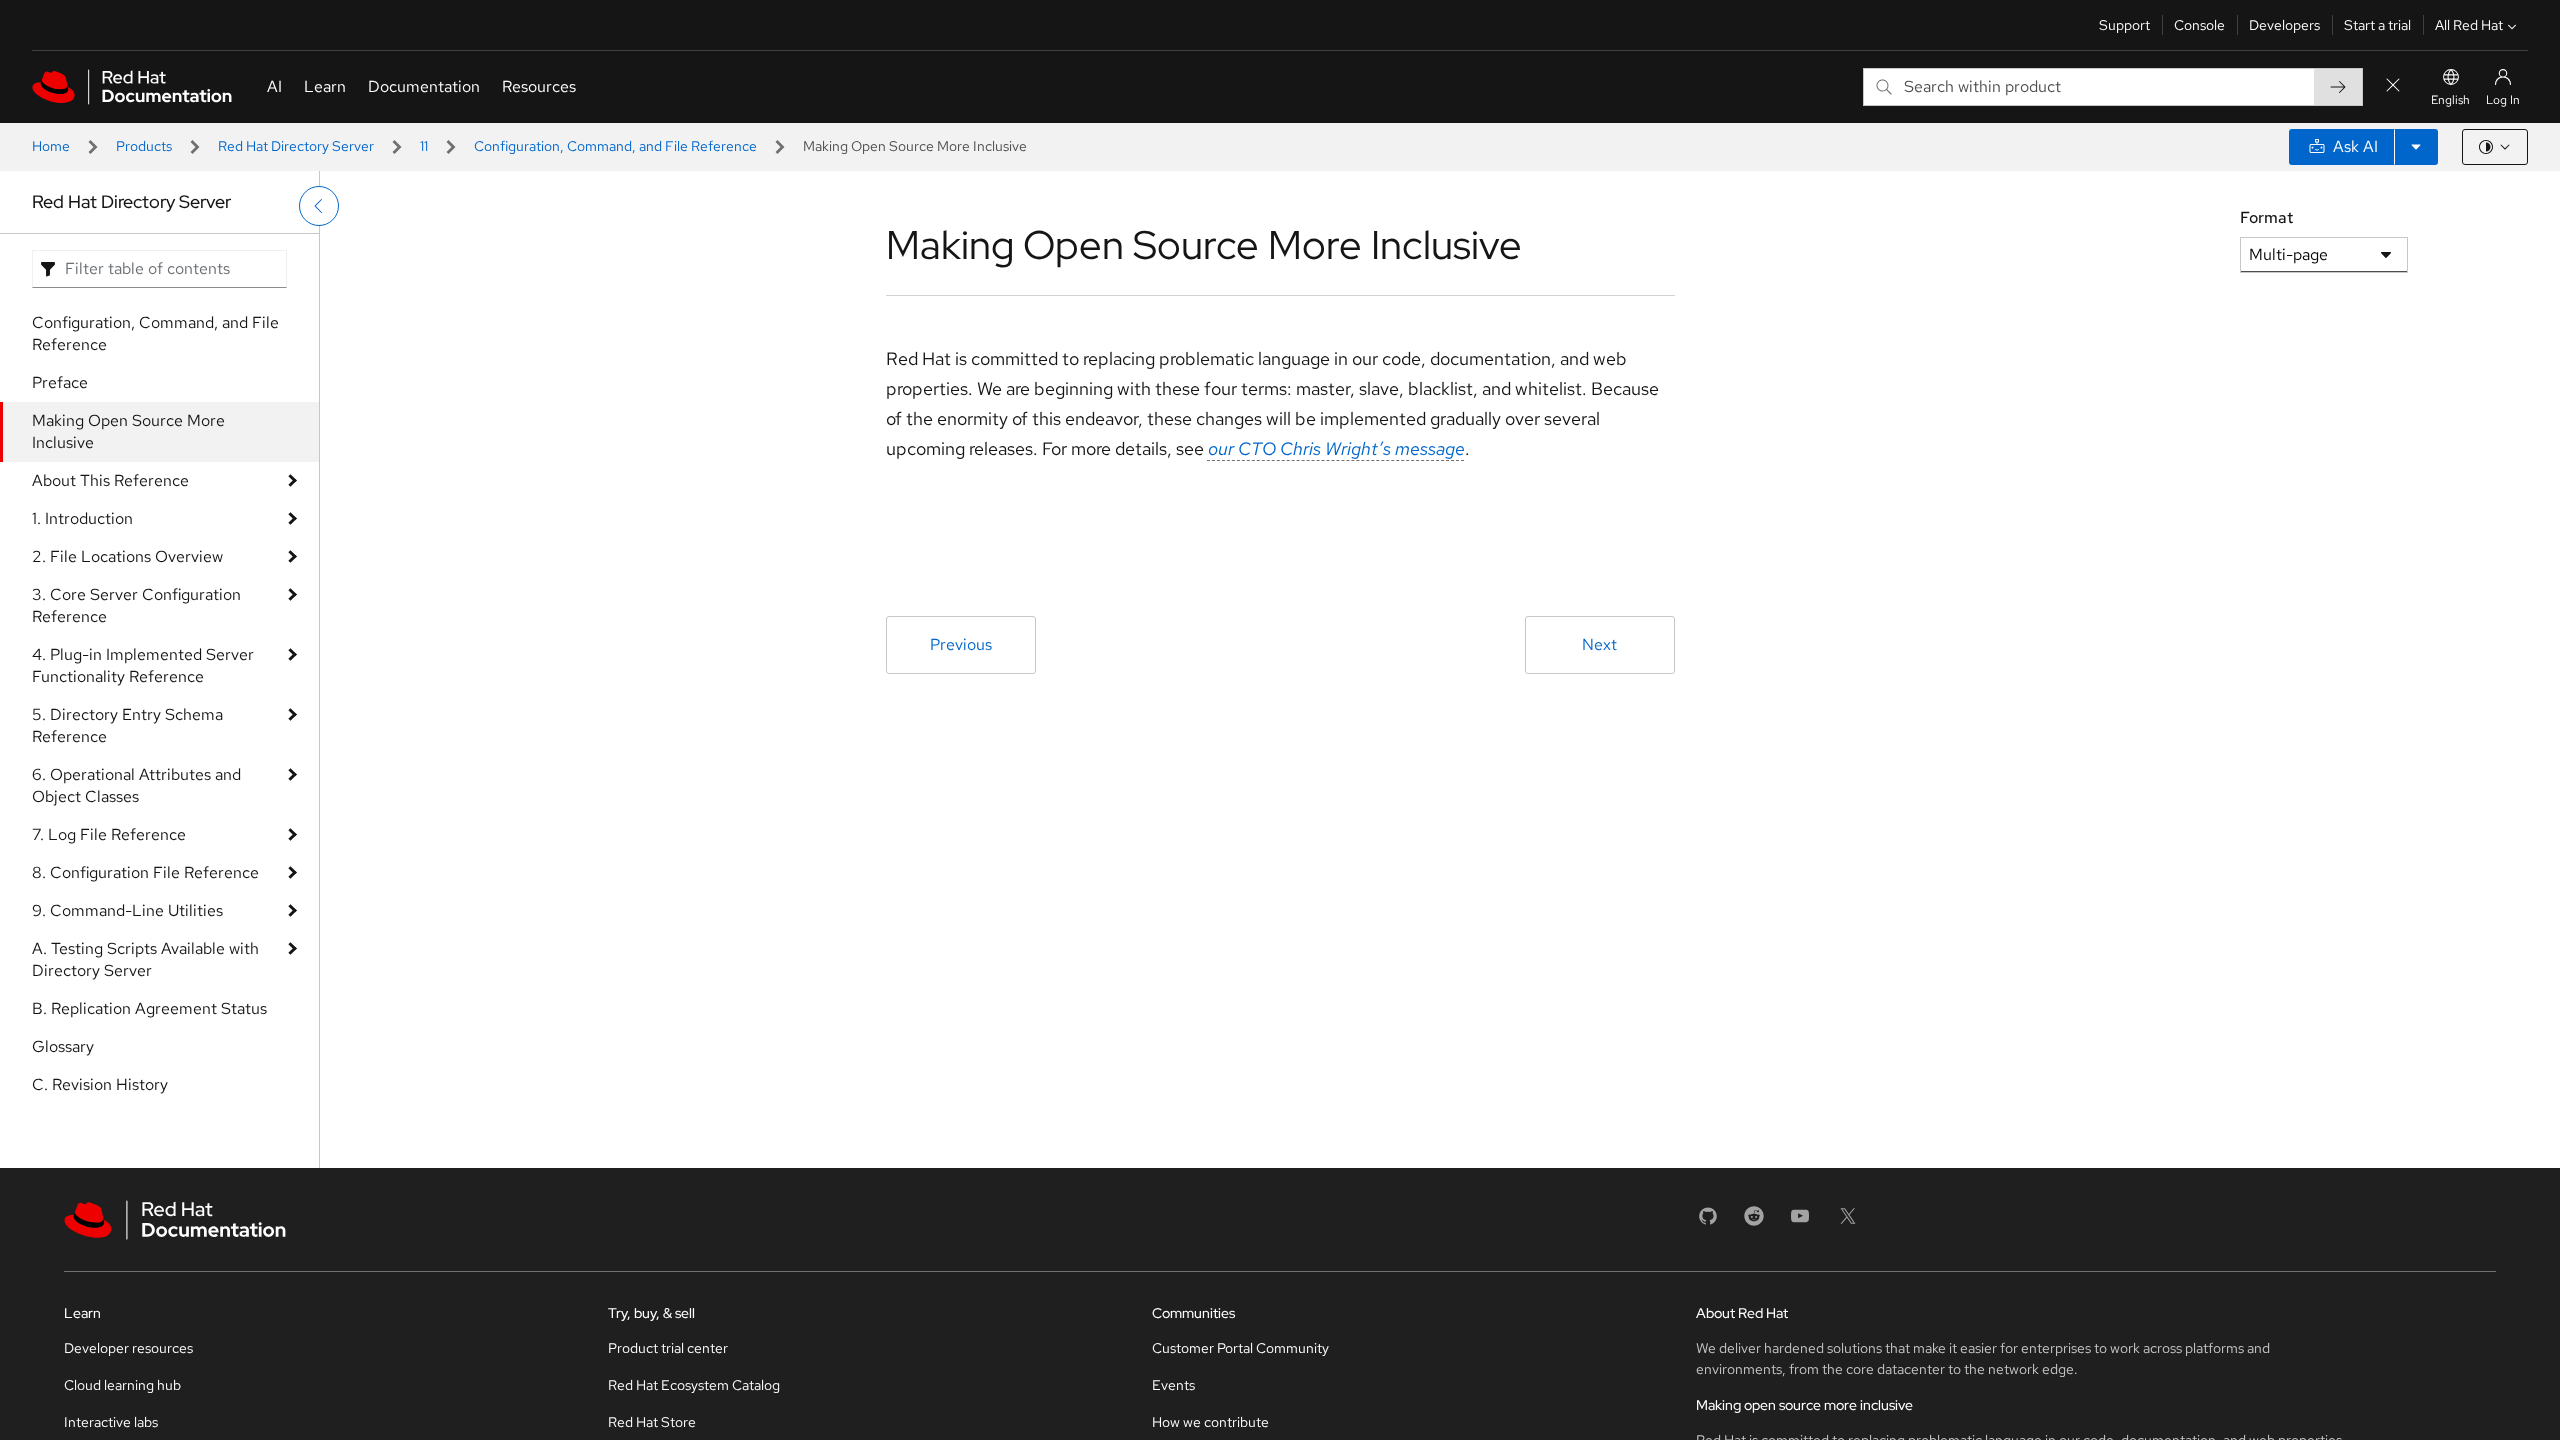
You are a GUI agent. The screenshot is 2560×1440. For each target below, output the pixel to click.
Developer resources (128, 1348)
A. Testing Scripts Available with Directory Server (145, 959)
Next (1599, 644)
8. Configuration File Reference (145, 872)
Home (51, 146)
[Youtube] (1800, 1222)
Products (144, 146)
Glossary (63, 1046)
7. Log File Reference (109, 834)
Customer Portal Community (1240, 1348)
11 (424, 146)
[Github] (1708, 1222)
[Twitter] (1848, 1222)
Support (2124, 25)
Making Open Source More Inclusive (128, 431)
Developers (2284, 25)
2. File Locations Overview (127, 556)
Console (2199, 25)
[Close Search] (2393, 86)
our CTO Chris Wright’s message (1336, 448)
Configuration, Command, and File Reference (615, 146)
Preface (60, 382)
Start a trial (2377, 25)
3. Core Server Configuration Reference (136, 605)
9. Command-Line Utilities (127, 910)
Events (1173, 1385)
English (2450, 100)
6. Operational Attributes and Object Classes (136, 785)
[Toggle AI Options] (2416, 147)
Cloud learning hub (122, 1385)
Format (2266, 217)
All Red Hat (2469, 25)
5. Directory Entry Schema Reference (127, 725)
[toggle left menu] (319, 206)
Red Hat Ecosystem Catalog (694, 1385)
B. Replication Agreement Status (149, 1008)
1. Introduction (82, 518)
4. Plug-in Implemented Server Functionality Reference (143, 665)
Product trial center (668, 1348)
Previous (961, 644)
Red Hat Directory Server (296, 146)
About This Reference (110, 480)
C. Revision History (100, 1084)
